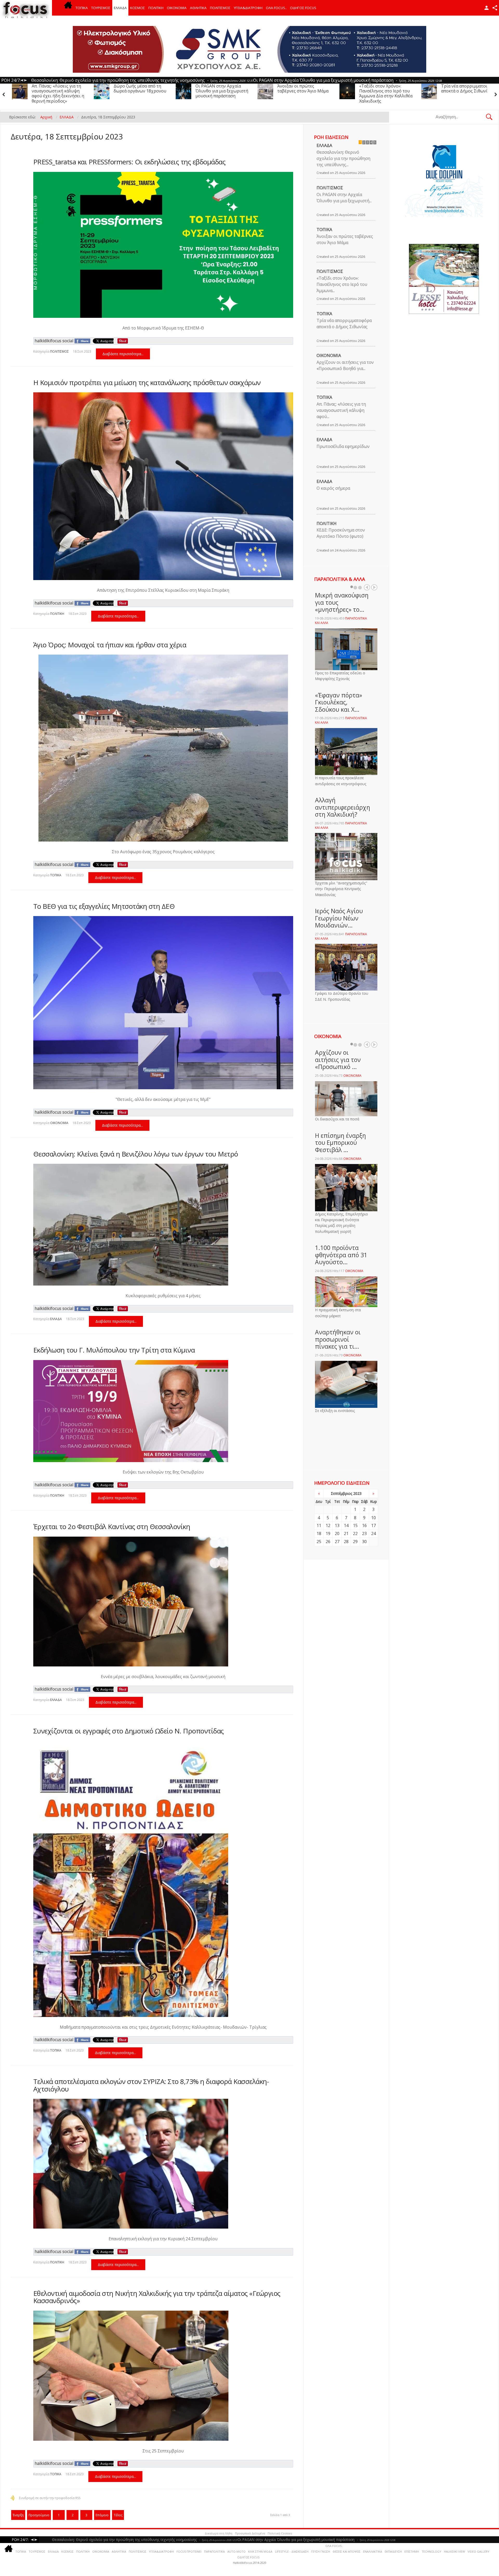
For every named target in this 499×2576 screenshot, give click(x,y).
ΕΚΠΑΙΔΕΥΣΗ (393, 2551)
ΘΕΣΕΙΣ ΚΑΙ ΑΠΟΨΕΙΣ (347, 2551)
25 (319, 1542)
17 (373, 1525)
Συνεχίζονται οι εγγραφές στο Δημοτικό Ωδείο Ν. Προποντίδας (129, 1731)
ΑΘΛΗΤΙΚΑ (198, 8)
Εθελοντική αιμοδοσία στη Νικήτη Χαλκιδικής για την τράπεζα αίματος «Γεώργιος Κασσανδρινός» (157, 2297)
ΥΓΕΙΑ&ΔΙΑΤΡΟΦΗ (248, 8)
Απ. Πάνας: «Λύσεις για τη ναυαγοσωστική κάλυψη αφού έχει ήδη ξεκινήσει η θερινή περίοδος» (304, 93)
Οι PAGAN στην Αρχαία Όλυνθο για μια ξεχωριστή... (344, 198)
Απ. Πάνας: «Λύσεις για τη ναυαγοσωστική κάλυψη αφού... (341, 410)
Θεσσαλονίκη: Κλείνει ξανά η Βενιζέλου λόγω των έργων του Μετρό (136, 1154)
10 (373, 1518)
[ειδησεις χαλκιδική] (68, 8)
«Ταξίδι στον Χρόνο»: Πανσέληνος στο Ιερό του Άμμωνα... (342, 284)
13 (337, 1525)
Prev (367, 587)
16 (364, 1525)
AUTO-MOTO (237, 2551)
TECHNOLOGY (431, 2551)
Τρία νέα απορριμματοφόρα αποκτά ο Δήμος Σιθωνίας (223, 88)
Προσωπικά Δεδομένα (250, 2533)
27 (337, 1542)
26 (328, 1542)
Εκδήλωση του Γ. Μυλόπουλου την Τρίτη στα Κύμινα (114, 1350)
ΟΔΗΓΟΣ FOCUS (303, 8)
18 (319, 1534)
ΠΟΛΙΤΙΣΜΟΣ (220, 8)
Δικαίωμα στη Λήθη (219, 2533)
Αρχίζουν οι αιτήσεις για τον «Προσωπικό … (338, 1060)
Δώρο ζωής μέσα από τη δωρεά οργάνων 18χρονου (386, 88)
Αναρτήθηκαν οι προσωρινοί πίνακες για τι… (338, 1339)
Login (487, 8)
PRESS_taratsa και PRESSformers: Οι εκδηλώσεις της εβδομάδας (129, 162)
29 (355, 1542)
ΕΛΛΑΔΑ (120, 8)
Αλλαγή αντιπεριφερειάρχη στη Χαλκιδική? (343, 807)
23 (364, 1534)
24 (373, 1534)
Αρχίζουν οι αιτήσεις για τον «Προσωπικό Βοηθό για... (345, 365)
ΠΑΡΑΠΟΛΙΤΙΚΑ (214, 2551)
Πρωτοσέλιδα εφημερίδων (343, 446)
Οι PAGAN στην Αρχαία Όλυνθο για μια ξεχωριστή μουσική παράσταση (467, 91)
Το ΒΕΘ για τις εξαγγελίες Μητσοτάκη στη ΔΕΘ (104, 906)
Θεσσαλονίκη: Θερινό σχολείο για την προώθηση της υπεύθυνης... (343, 158)
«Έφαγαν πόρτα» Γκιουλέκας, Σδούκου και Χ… (339, 702)
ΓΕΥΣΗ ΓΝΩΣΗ (321, 2551)
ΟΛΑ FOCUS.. (334, 2546)
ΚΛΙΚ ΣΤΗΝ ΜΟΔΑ (260, 2551)
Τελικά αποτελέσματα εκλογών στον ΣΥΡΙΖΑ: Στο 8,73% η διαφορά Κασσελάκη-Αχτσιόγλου (151, 2085)
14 (346, 1525)
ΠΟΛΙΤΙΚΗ (156, 8)
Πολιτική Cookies (280, 2533)
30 (364, 1542)
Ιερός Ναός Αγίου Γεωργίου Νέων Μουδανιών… (339, 918)
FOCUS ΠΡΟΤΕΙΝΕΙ (189, 2551)
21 (346, 1534)
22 (355, 1534)
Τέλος (118, 2515)
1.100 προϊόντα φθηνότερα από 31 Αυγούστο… (341, 1255)
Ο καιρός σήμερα (333, 488)
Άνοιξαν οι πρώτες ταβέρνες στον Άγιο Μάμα (57, 88)
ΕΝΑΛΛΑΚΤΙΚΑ (373, 2551)
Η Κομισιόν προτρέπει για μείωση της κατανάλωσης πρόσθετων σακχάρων (147, 382)
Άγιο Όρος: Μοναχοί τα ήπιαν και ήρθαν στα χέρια (110, 645)
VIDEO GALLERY (478, 2551)
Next (374, 587)
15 (355, 1525)
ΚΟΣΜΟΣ (138, 8)
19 (328, 1534)
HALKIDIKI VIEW (454, 2551)
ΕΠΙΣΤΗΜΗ (412, 2551)
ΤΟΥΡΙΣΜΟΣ (101, 8)
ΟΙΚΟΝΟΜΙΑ (177, 8)
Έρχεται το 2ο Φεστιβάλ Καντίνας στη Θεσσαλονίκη (112, 1526)
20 (337, 1534)
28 (346, 1542)
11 (319, 1525)
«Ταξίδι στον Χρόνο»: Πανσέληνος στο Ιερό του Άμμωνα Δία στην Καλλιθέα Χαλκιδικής (140, 93)
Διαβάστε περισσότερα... (123, 354)
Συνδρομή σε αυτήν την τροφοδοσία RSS (50, 2498)
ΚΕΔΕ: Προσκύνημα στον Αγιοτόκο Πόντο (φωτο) (341, 533)
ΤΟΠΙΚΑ (82, 8)
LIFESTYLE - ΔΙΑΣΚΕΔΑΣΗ (292, 2551)
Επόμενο (102, 2515)
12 (328, 1525)
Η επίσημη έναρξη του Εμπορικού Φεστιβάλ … (340, 1143)
